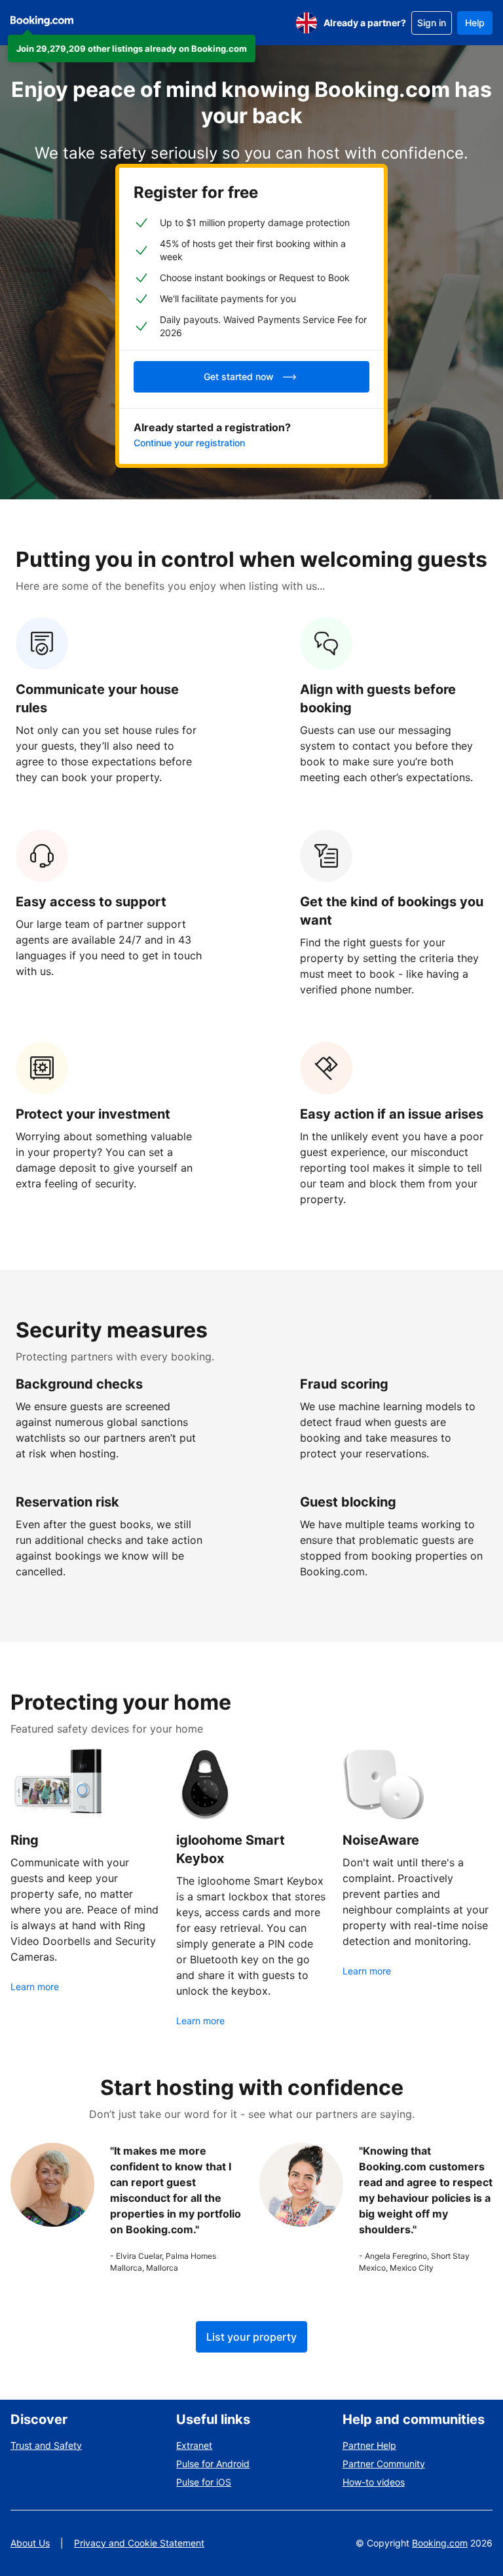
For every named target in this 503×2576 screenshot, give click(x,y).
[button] (132, 48)
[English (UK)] (307, 23)
